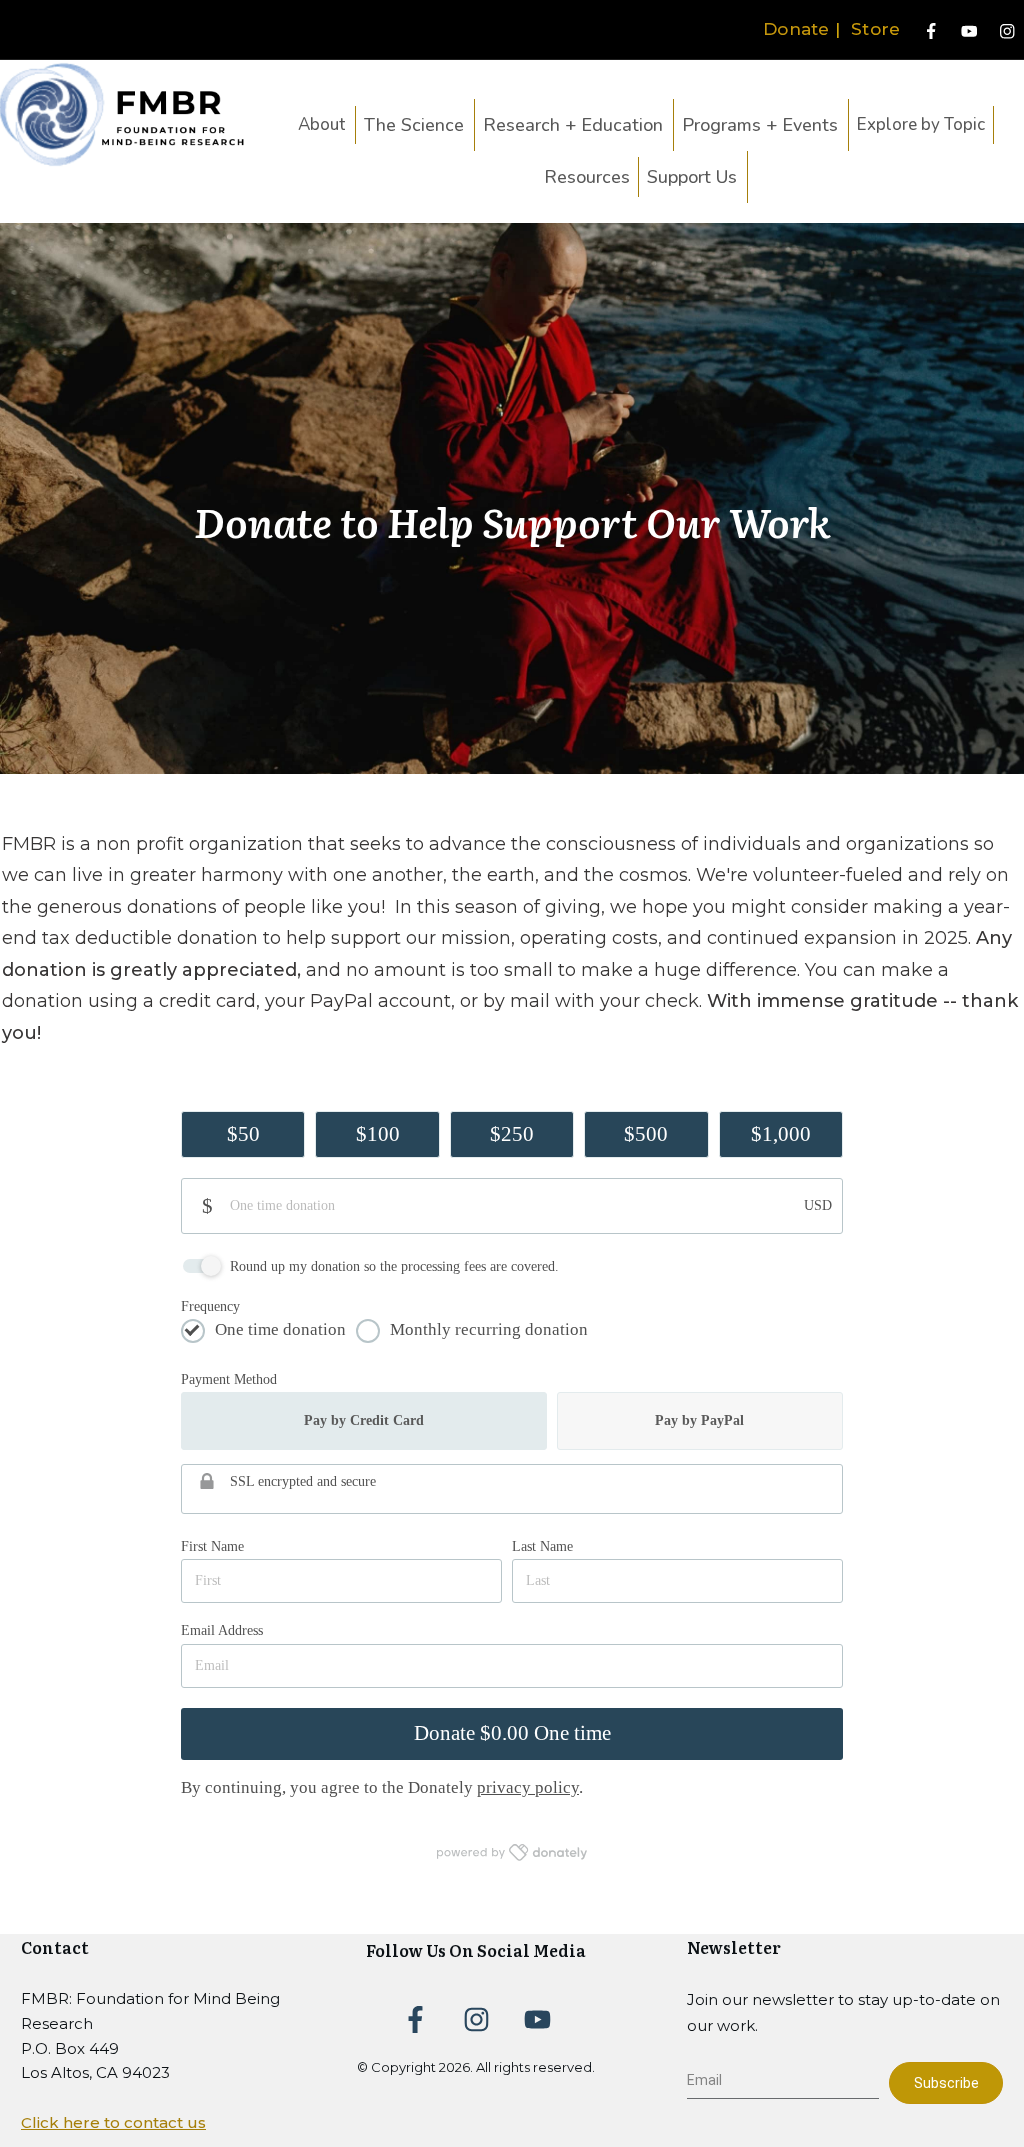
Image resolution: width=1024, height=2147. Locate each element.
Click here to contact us (113, 2122)
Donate (796, 29)
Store (878, 29)
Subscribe (946, 2083)
